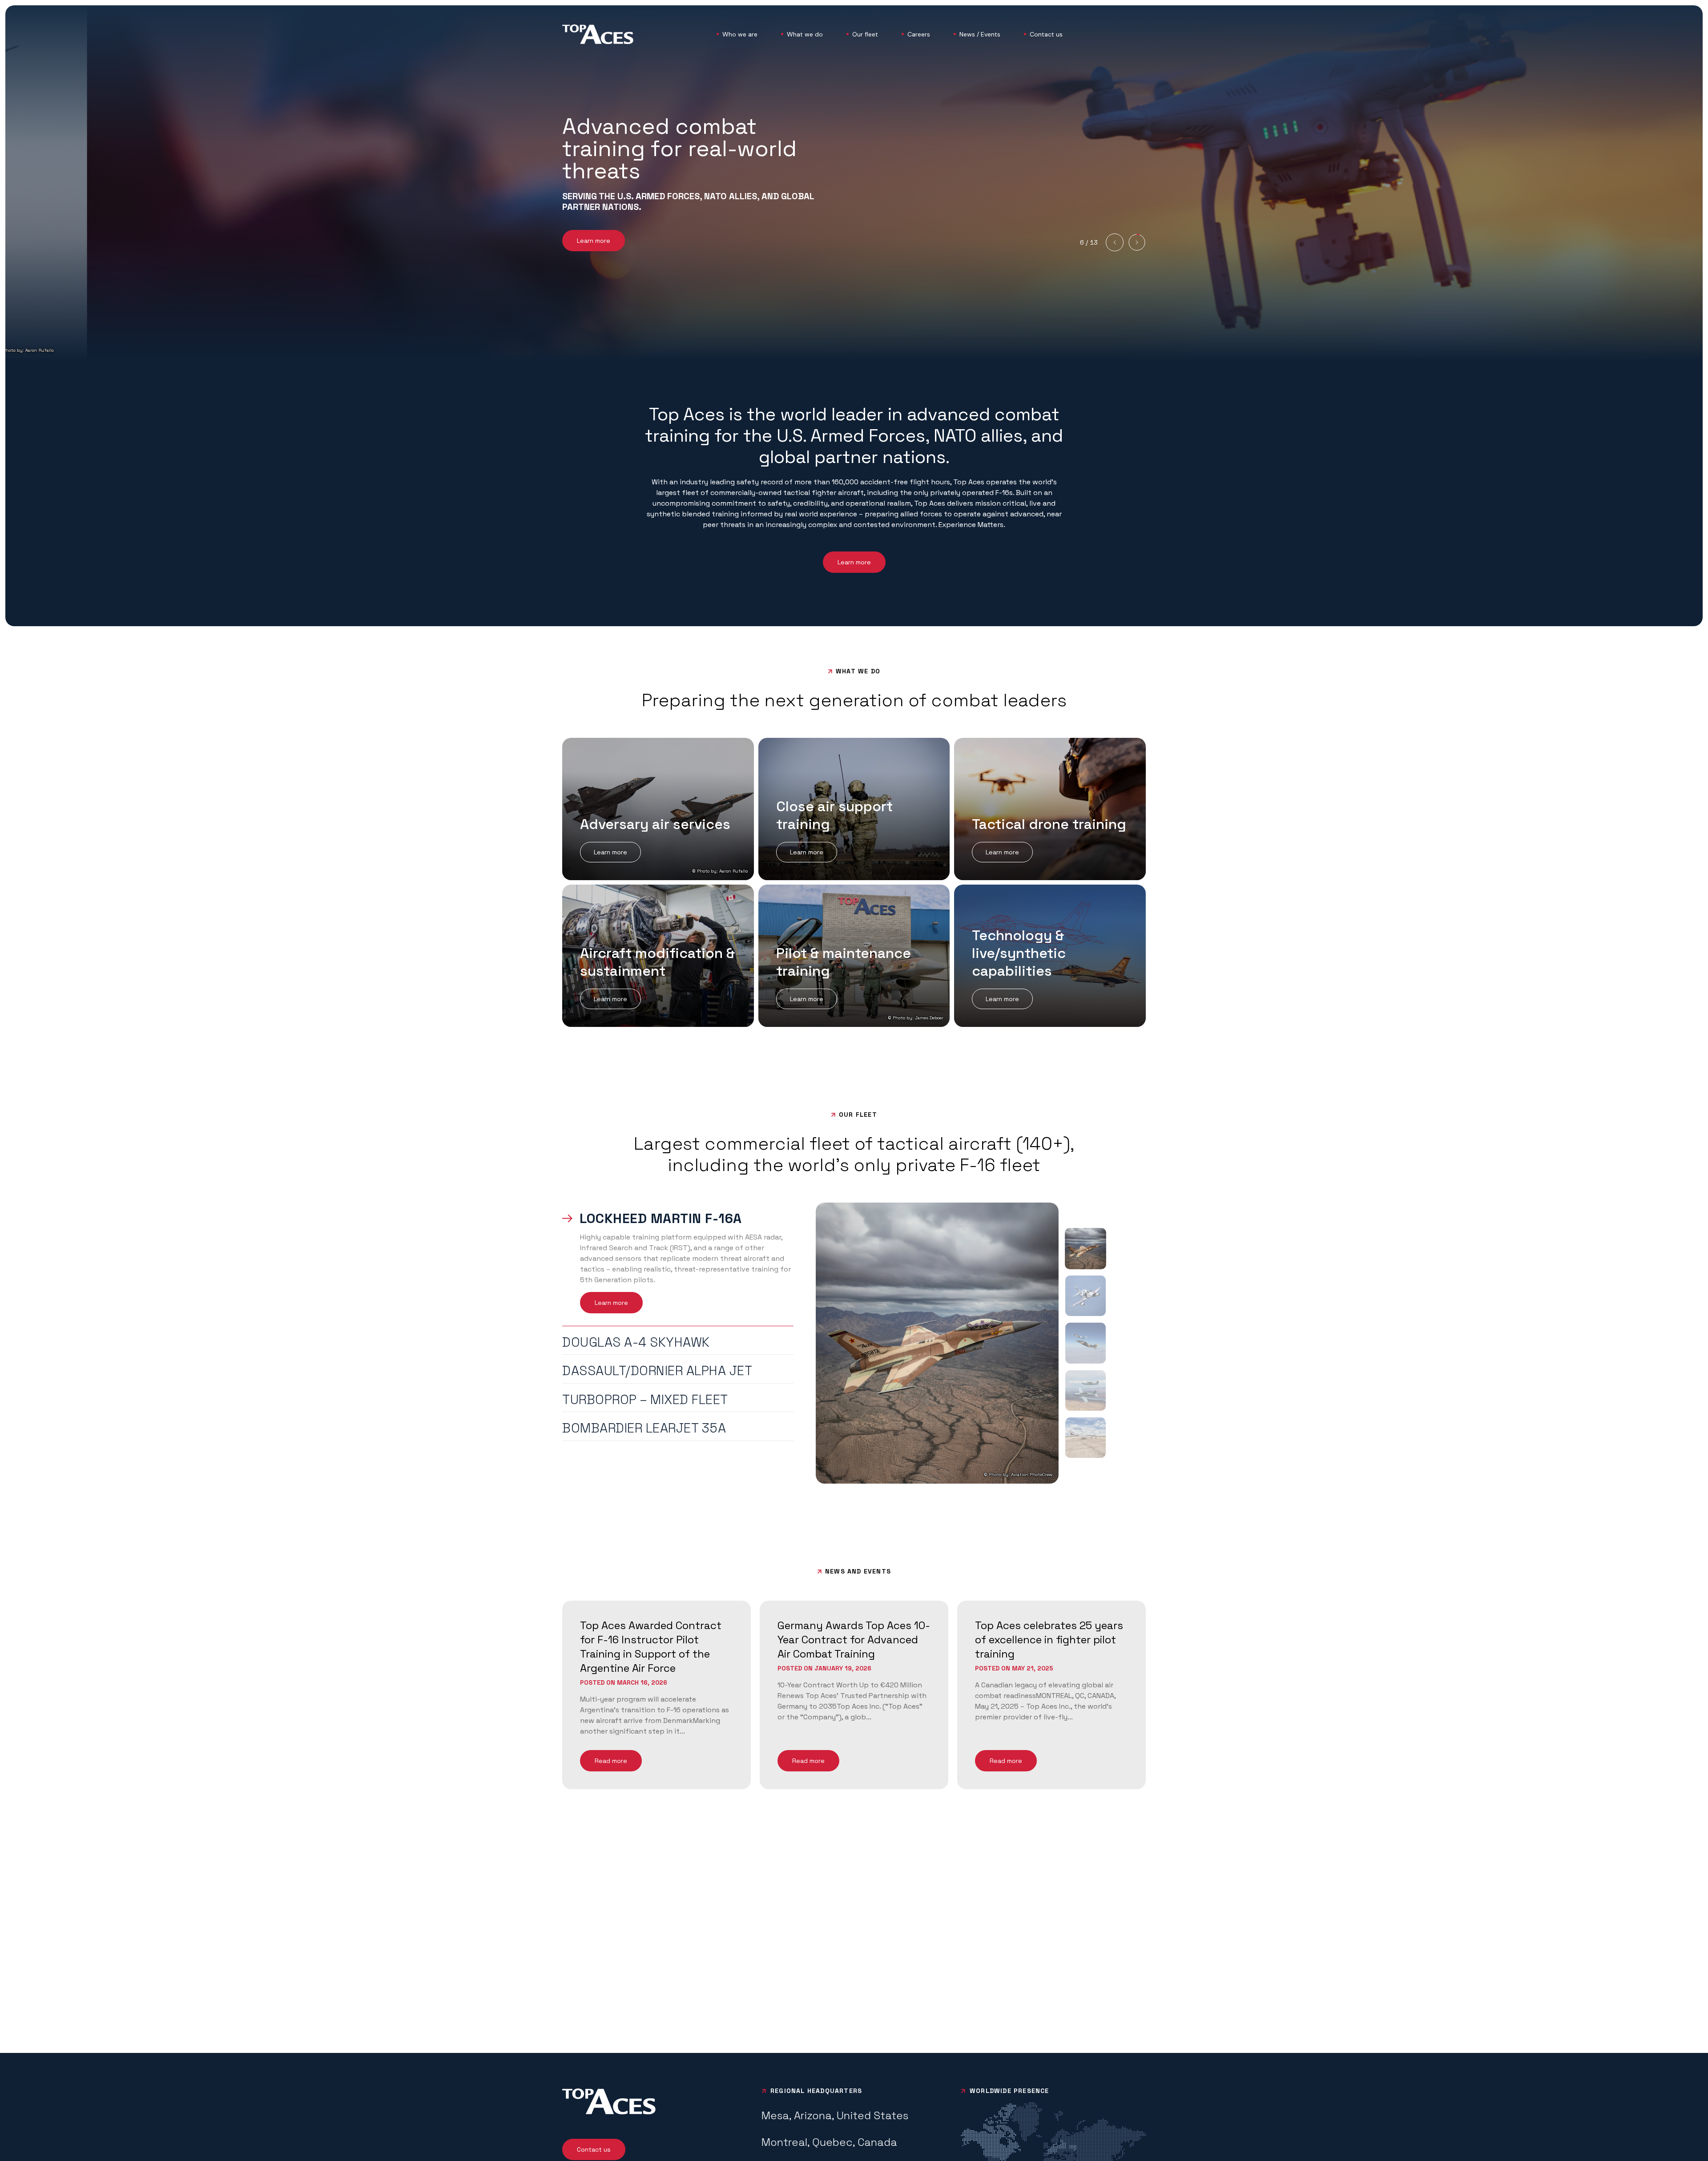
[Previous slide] (1115, 242)
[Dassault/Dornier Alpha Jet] (1086, 1343)
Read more (611, 1761)
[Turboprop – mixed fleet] (1086, 1390)
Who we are (740, 34)
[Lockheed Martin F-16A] (1086, 1249)
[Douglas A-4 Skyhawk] (1086, 1296)
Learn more (594, 241)
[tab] (678, 1219)
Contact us (1046, 34)
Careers (919, 34)
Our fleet (865, 34)
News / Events (980, 34)
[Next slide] (1137, 242)
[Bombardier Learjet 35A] (1086, 1438)
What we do (805, 34)
